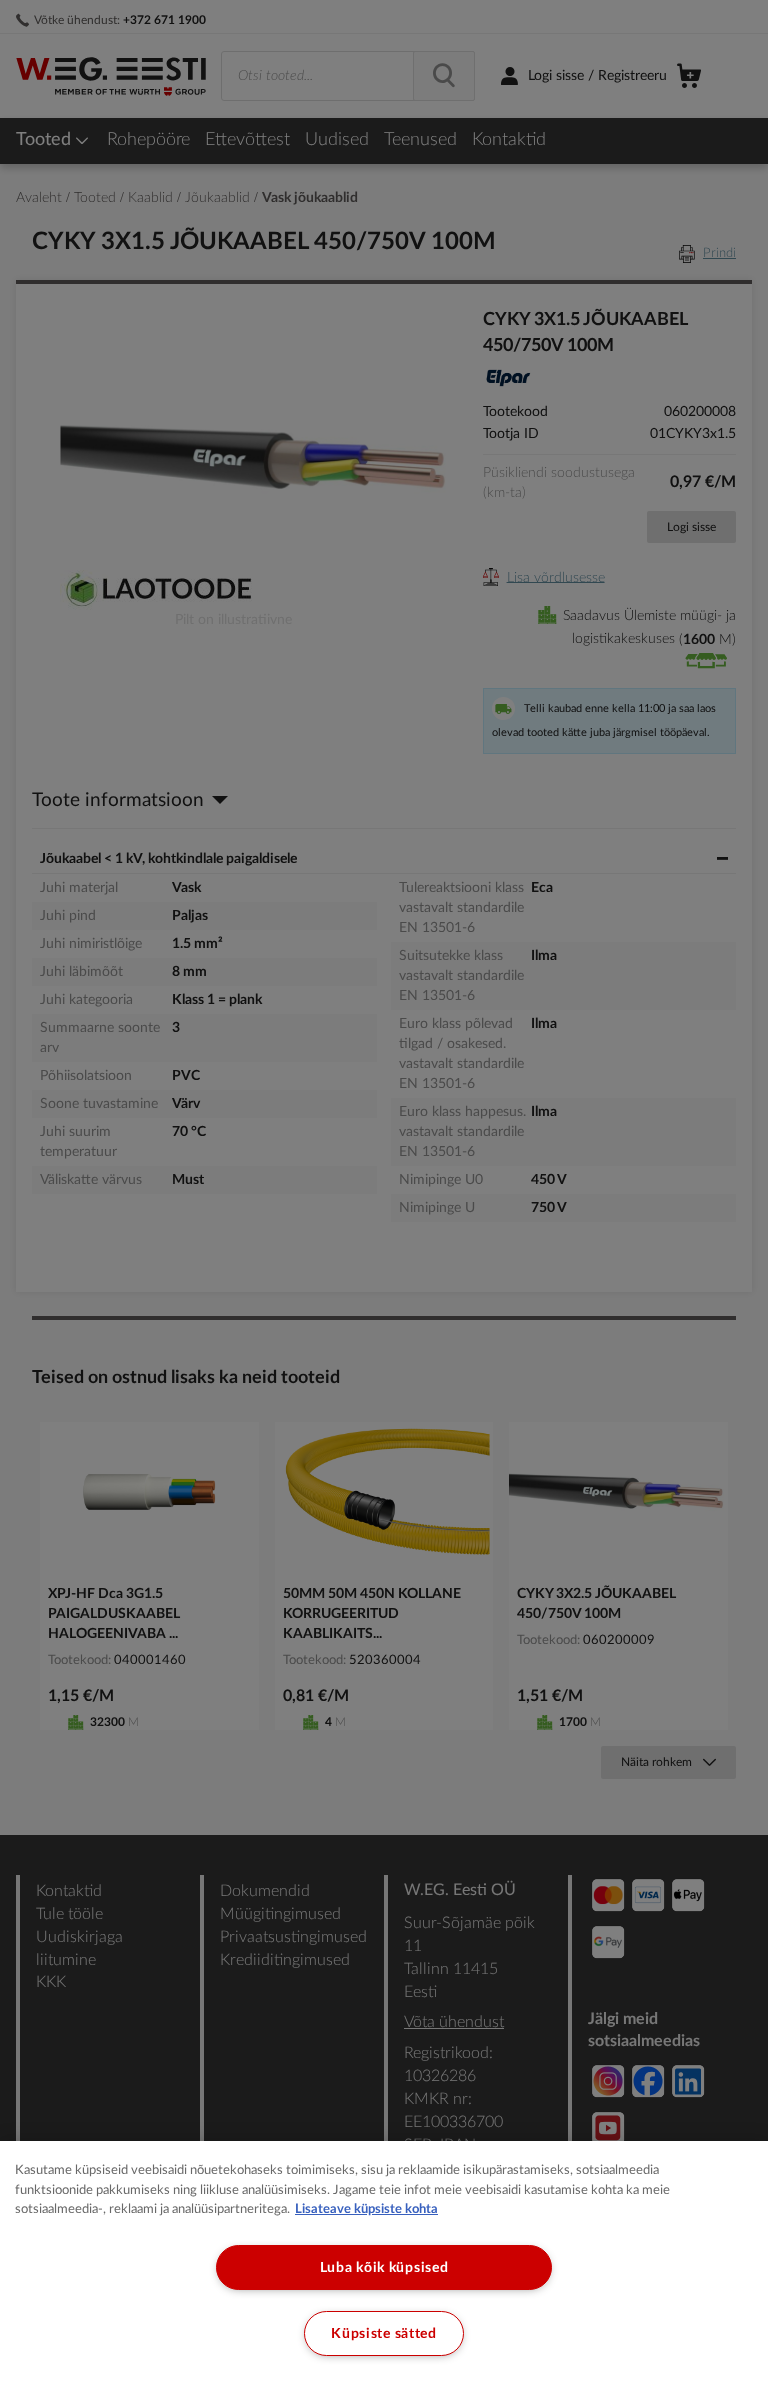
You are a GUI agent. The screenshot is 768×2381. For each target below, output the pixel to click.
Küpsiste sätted (384, 2333)
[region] (384, 2261)
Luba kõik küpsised (384, 2267)
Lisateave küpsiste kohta (366, 2209)
